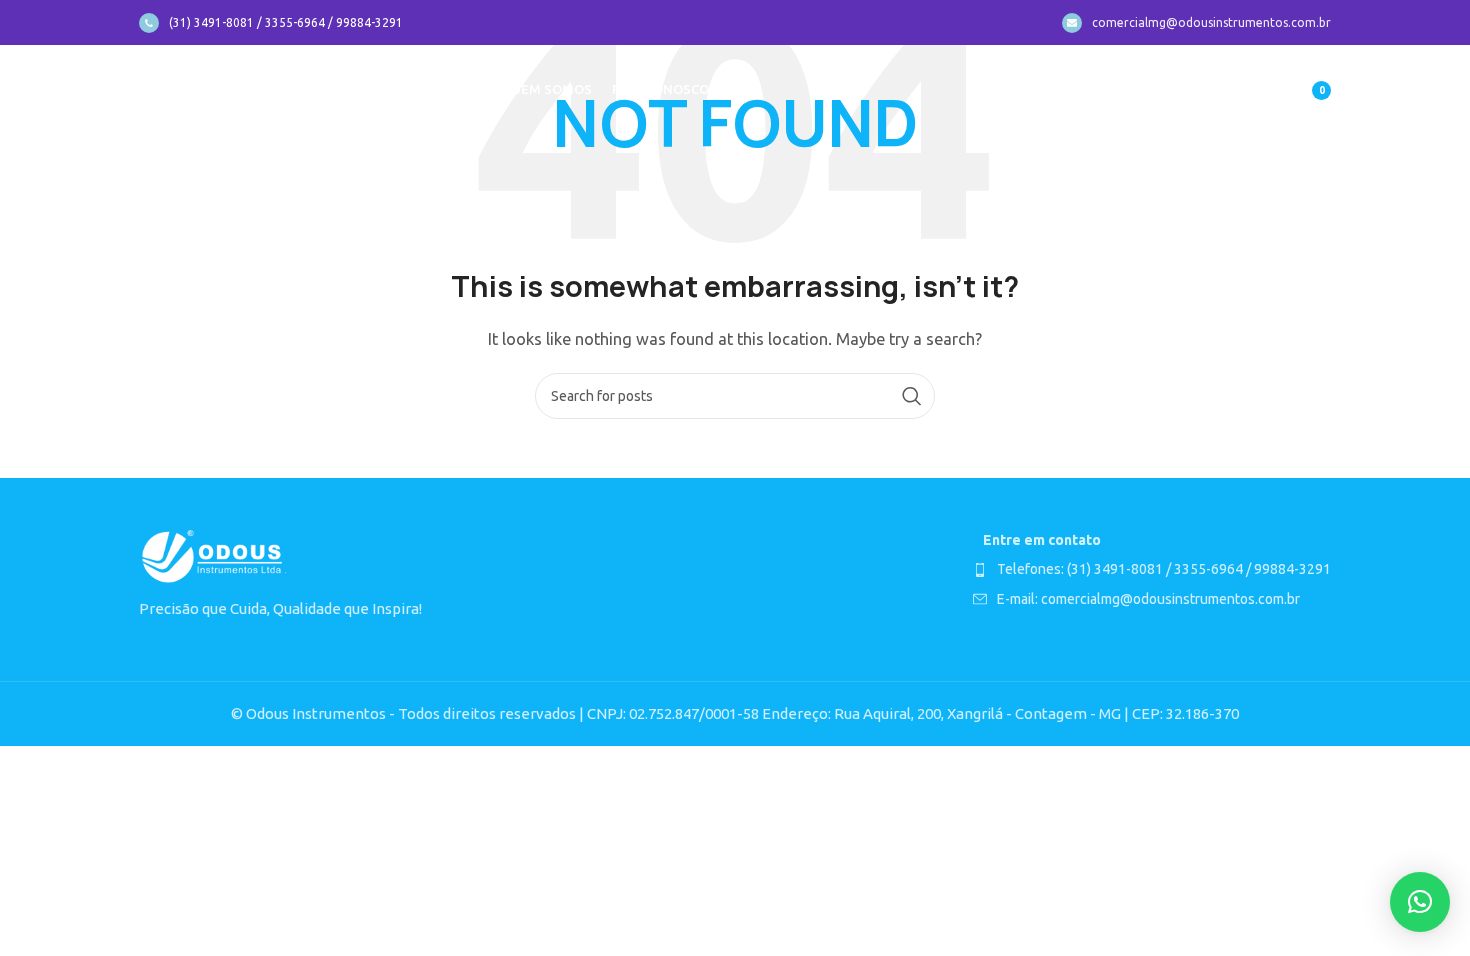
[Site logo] (215, 88)
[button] (1420, 902)
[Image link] (214, 556)
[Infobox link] (271, 23)
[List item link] (1152, 569)
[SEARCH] (912, 396)
